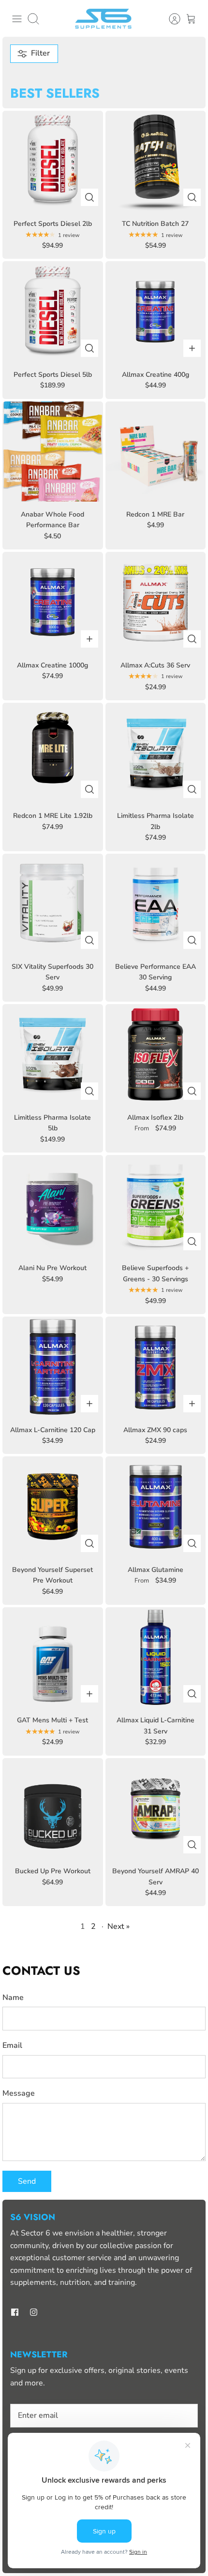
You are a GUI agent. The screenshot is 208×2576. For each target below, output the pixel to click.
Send (27, 2181)
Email (12, 2045)
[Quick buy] (89, 197)
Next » (119, 1926)
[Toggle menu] (17, 19)
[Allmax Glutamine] (156, 1507)
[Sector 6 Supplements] (104, 19)
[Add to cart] (192, 348)
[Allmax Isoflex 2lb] (156, 1054)
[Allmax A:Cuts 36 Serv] (156, 602)
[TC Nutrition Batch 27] (156, 161)
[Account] (170, 19)
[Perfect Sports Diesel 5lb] (53, 311)
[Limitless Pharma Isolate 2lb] (156, 753)
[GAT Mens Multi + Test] (53, 1658)
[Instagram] (34, 2312)
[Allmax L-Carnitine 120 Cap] (53, 1367)
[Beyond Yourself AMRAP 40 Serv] (156, 1808)
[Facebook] (15, 2312)
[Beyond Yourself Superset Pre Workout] (53, 1507)
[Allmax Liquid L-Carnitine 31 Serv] (156, 1658)
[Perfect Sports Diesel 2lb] (53, 161)
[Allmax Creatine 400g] (156, 311)
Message (19, 2093)
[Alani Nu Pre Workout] (53, 1205)
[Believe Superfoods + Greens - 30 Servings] (156, 1205)
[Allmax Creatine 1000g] (53, 602)
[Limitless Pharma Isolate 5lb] (53, 1054)
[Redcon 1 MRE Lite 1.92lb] (53, 753)
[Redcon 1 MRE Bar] (156, 452)
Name (13, 1998)
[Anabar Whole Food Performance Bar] (53, 452)
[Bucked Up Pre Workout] (53, 1808)
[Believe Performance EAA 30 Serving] (156, 904)
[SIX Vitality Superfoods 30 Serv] (53, 904)
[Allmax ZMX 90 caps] (156, 1367)
